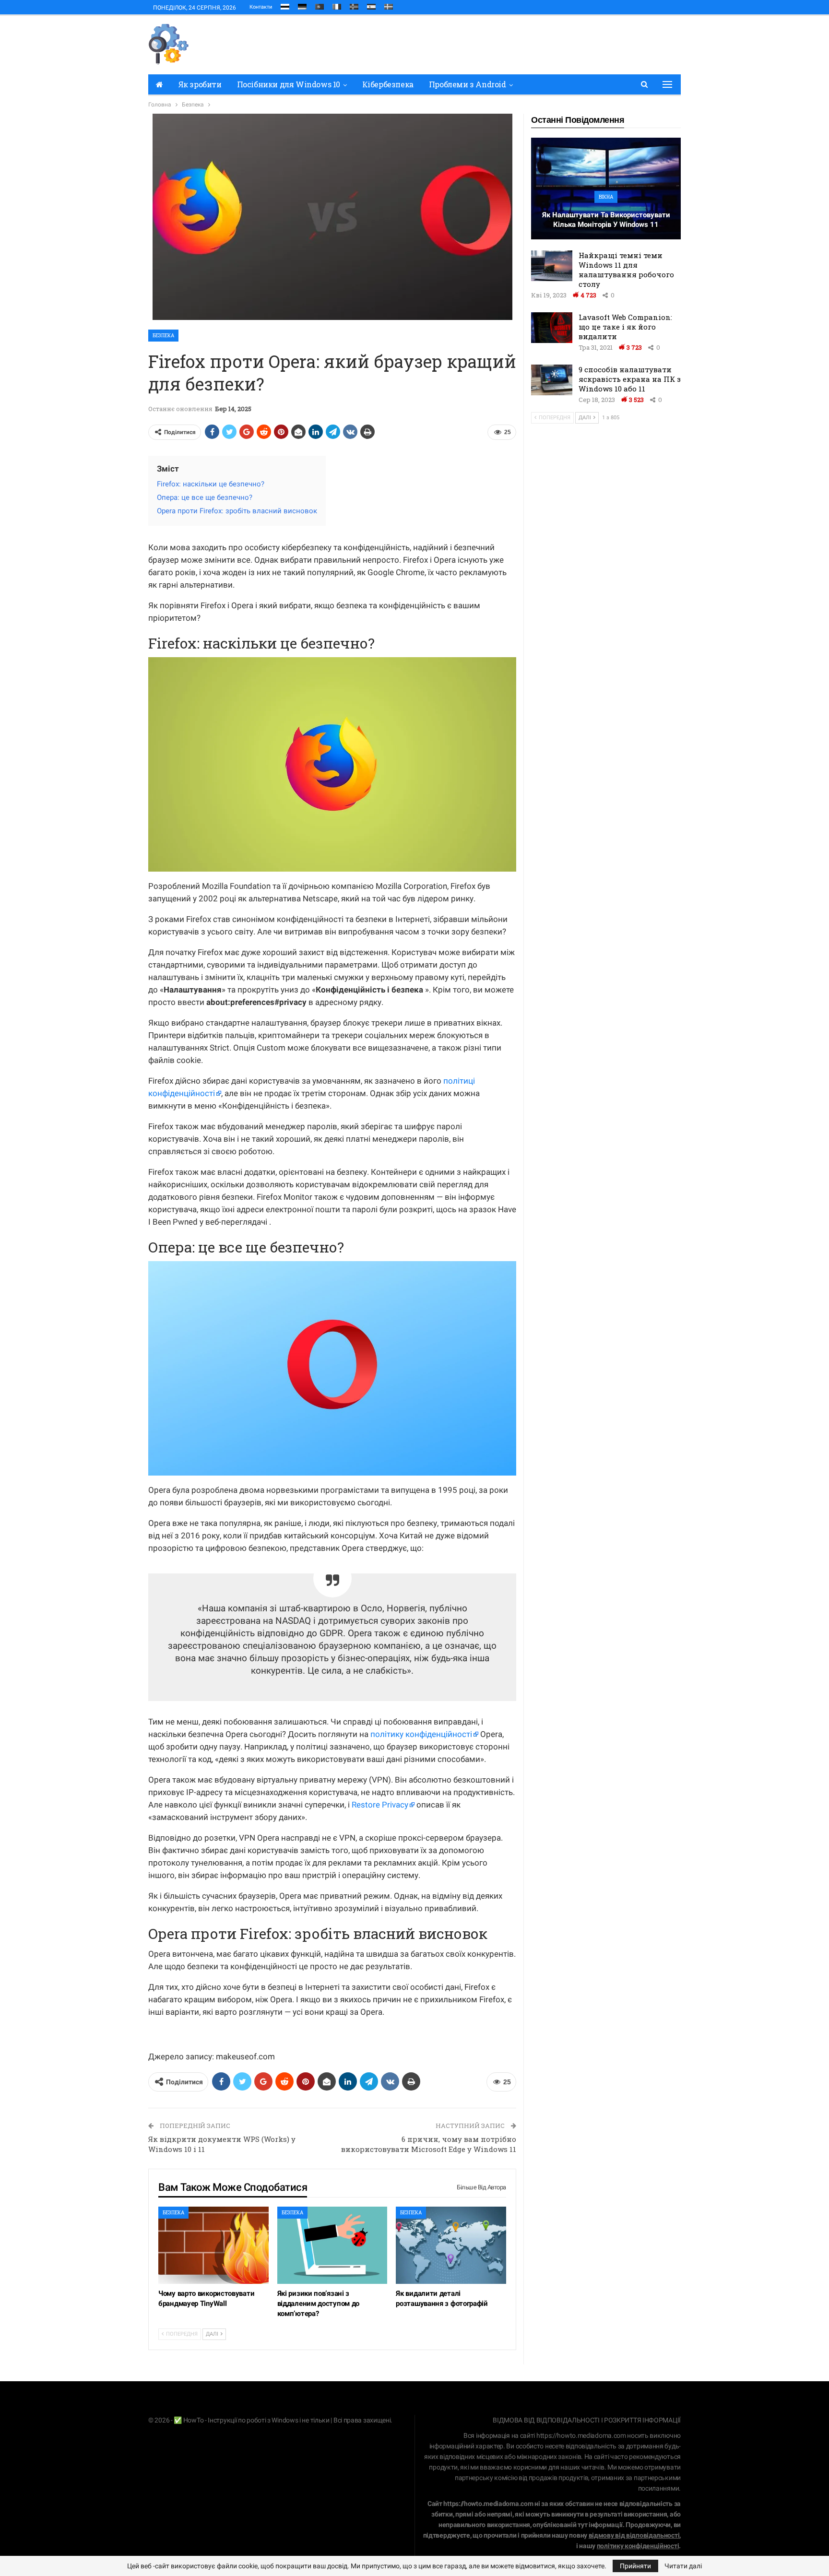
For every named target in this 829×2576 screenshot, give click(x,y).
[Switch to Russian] (285, 5)
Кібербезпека (388, 84)
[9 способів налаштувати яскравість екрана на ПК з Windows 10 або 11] (552, 380)
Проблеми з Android (468, 84)
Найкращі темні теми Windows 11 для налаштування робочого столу (626, 270)
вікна (606, 197)
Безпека (163, 336)
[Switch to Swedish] (389, 5)
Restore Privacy (380, 1805)
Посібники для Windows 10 (289, 84)
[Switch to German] (302, 5)
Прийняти (635, 2566)
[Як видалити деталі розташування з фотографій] (451, 2245)
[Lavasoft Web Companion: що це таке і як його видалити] (552, 328)
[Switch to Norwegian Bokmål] (354, 5)
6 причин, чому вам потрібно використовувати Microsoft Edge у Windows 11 (429, 2144)
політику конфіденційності (421, 1734)
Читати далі (683, 2566)
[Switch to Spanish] (371, 5)
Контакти (261, 7)
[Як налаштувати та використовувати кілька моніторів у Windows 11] (606, 189)
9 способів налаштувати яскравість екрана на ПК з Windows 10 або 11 (630, 379)
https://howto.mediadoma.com (581, 2435)
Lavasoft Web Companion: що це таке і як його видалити (625, 327)
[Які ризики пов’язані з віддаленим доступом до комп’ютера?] (332, 2245)
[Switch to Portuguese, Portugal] (320, 5)
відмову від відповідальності (634, 2535)
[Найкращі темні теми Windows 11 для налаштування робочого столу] (552, 266)
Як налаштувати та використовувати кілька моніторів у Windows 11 (606, 220)
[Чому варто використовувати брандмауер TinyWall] (213, 2245)
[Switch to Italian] (337, 5)
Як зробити (200, 84)
